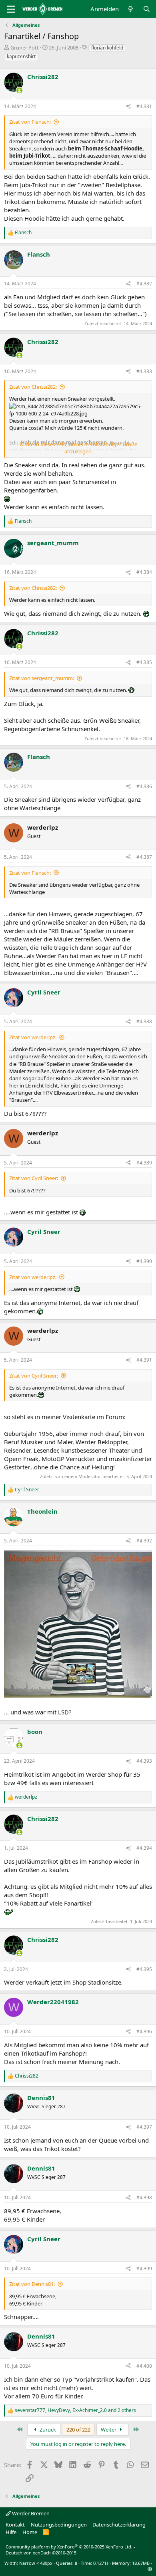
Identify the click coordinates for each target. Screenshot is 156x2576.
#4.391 (144, 1360)
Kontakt (15, 2525)
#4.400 (144, 2366)
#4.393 (144, 1761)
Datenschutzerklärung (119, 2525)
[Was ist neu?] (131, 9)
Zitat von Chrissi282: (33, 387)
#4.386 (144, 786)
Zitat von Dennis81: (32, 2284)
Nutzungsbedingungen (59, 2525)
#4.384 (144, 572)
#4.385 (144, 662)
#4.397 (144, 2127)
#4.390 (144, 1261)
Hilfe (11, 2532)
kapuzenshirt (21, 56)
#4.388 (144, 1021)
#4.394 (144, 1848)
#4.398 (144, 2197)
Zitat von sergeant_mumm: (42, 678)
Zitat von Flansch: (30, 122)
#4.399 (144, 2269)
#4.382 (144, 284)
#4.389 (144, 1163)
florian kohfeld (107, 48)
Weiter (109, 2430)
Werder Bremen (30, 2513)
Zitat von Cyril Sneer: (34, 1178)
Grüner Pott (25, 47)
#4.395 (144, 1969)
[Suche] (147, 9)
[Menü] (11, 9)
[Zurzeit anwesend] (19, 90)
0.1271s (101, 2563)
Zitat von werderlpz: (33, 1037)
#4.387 (144, 857)
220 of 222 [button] (78, 2430)
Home (30, 2532)
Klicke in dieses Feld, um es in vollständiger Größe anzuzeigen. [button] (79, 448)
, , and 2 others (75, 2410)
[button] (150, 2569)
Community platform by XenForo (69, 2547)
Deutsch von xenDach (41, 2553)
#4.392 (144, 1541)
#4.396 (144, 2031)
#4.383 (144, 371)
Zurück (47, 2430)
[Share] (128, 107)
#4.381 (144, 106)
